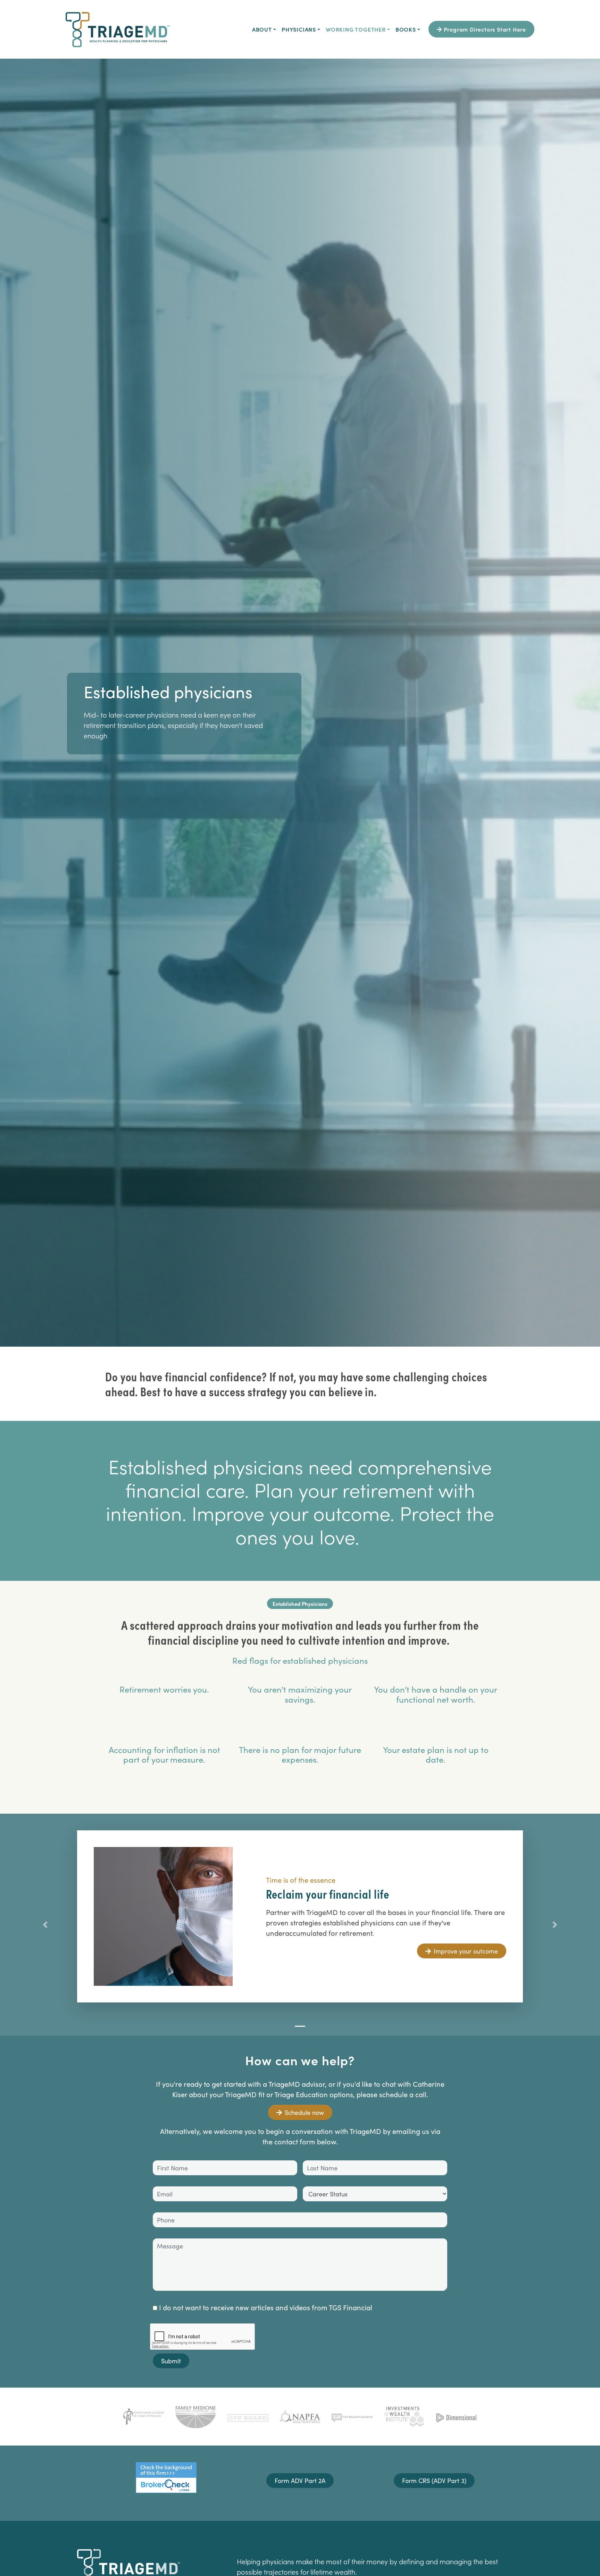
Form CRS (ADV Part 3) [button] (434, 2480)
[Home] (118, 29)
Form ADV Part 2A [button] (300, 2480)
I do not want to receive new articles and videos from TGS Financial (265, 2307)
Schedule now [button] (304, 2112)
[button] (45, 1925)
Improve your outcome (466, 1951)
